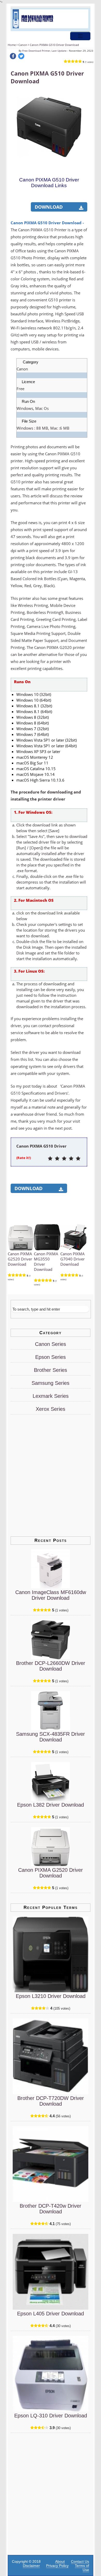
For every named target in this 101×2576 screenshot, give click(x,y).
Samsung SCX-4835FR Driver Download (51, 1737)
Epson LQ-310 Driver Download (51, 2416)
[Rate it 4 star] (71, 1159)
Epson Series (51, 1357)
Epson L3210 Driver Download (51, 1996)
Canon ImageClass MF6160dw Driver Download (51, 1595)
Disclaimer (31, 2566)
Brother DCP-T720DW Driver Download (51, 2101)
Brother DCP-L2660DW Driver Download (51, 1666)
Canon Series (51, 1344)
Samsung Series (51, 1383)
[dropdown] (80, 36)
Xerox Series (51, 1409)
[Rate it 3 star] (64, 1159)
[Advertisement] (51, 201)
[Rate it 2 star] (57, 1159)
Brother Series (51, 1370)
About (60, 2561)
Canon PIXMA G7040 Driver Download (73, 1259)
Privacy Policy (57, 2566)
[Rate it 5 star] (78, 1159)
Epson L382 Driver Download (51, 1805)
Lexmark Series (51, 1396)
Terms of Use (82, 2568)
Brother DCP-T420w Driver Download (51, 2209)
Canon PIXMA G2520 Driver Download (20, 1259)
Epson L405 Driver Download (51, 2314)
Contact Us (80, 2561)
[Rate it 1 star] (50, 1159)
